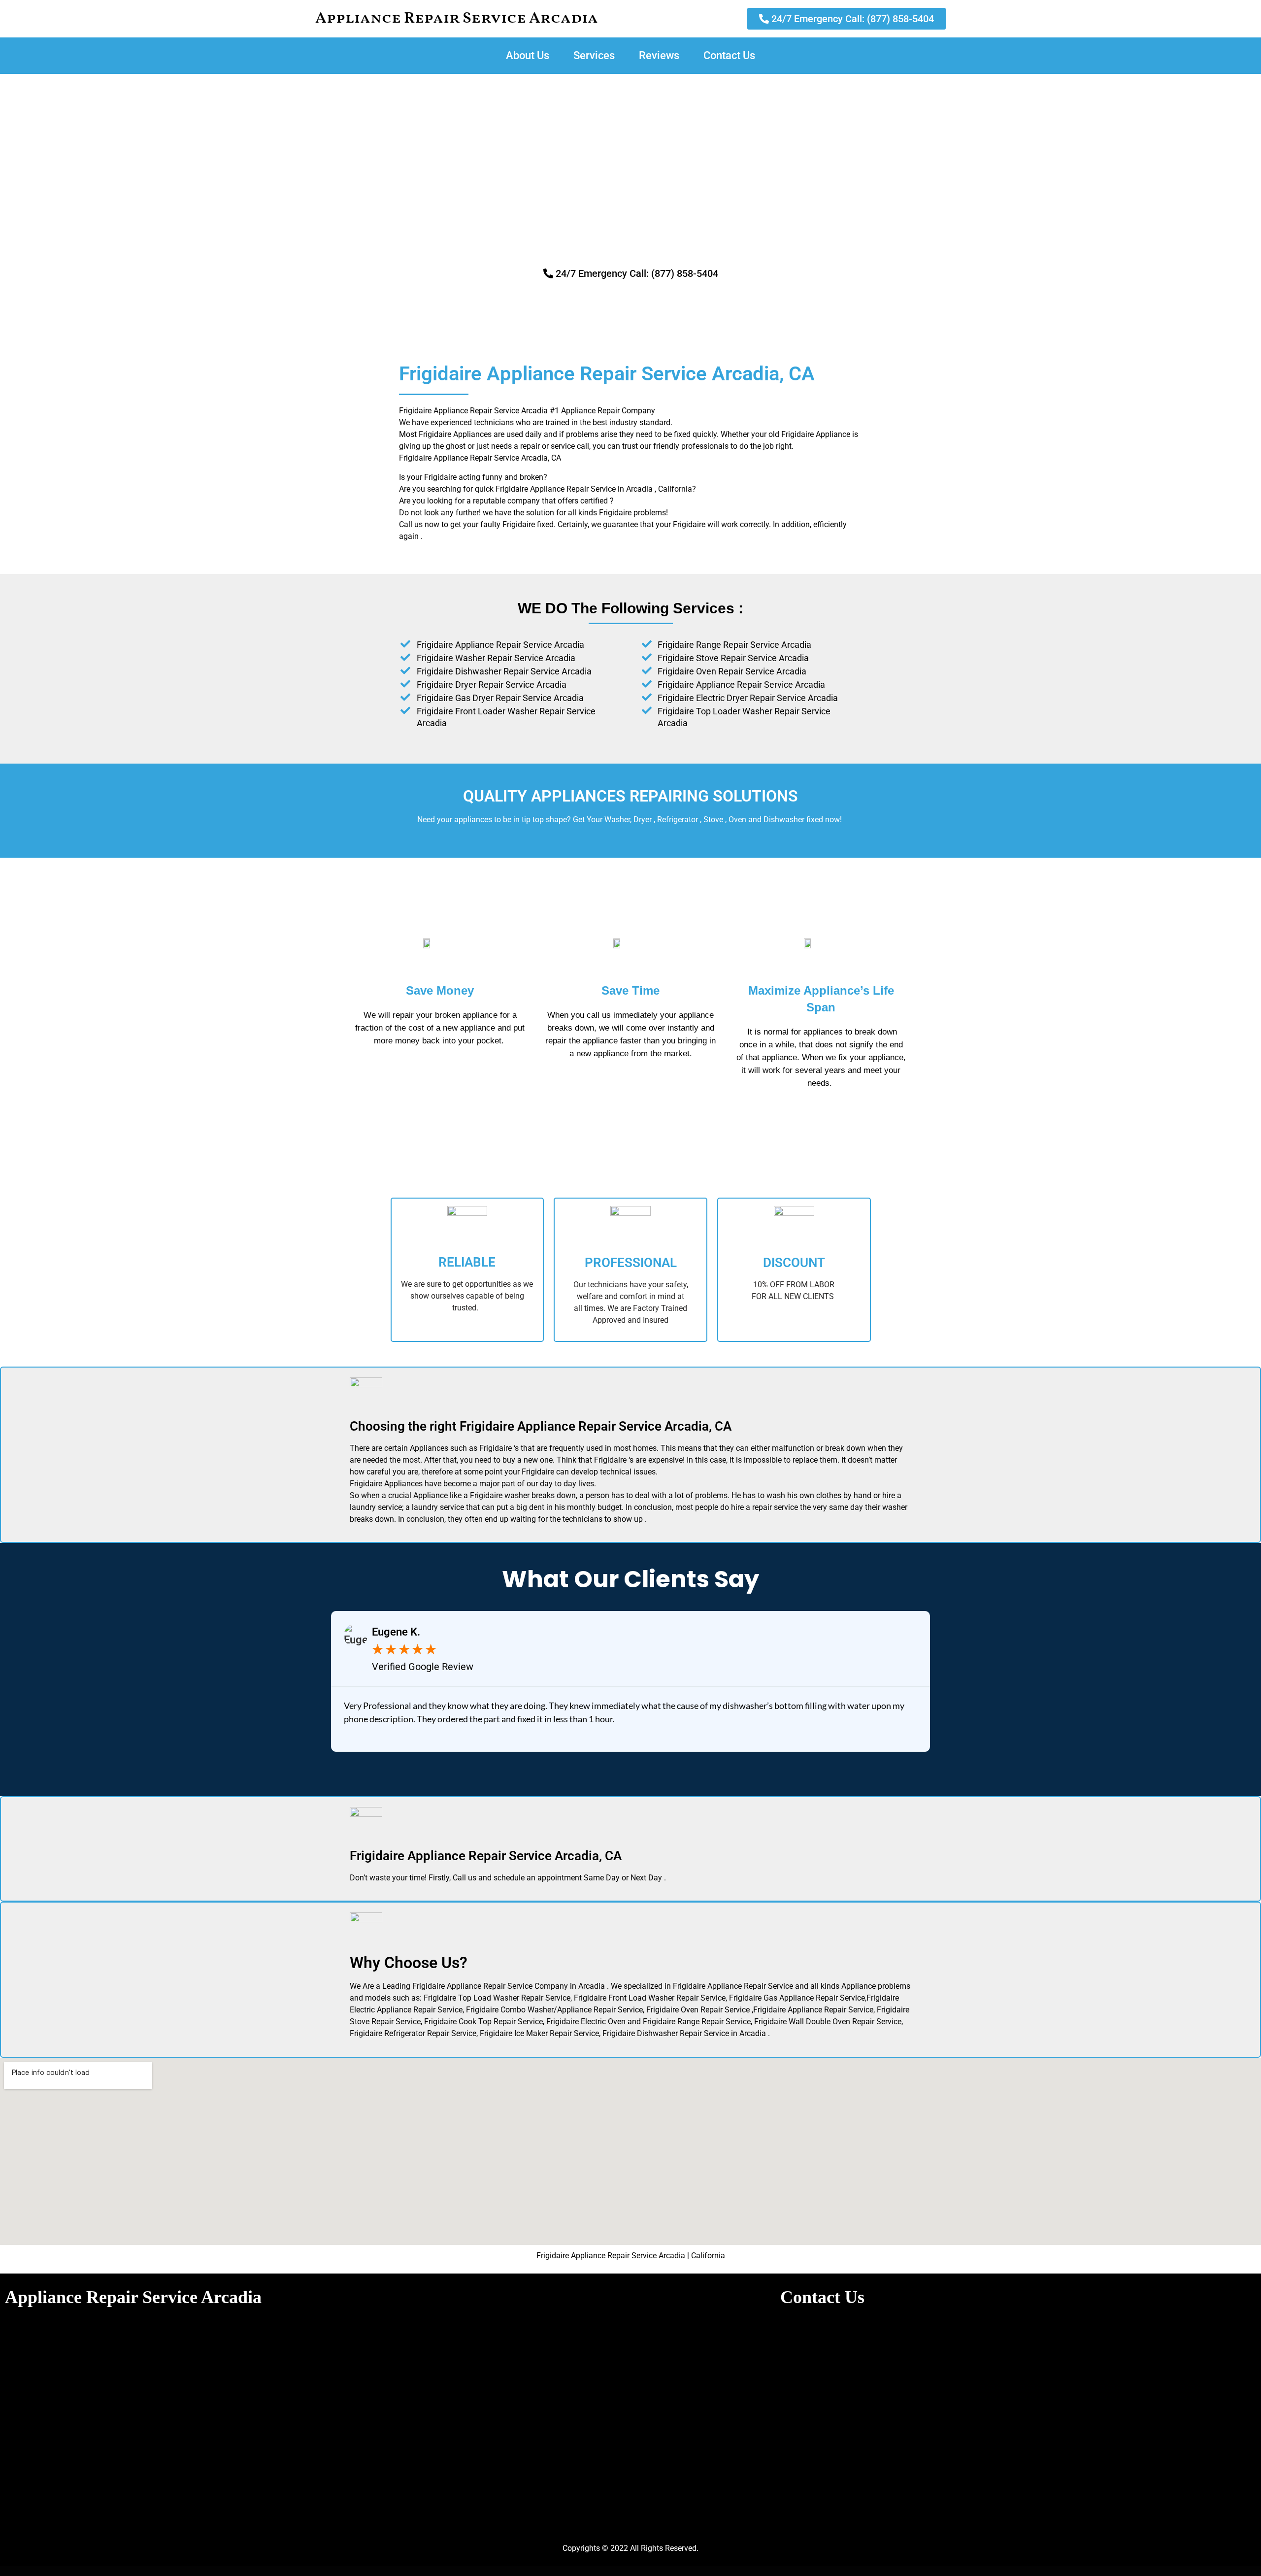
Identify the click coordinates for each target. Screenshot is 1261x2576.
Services (594, 55)
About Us (528, 55)
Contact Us (729, 55)
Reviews (659, 55)
